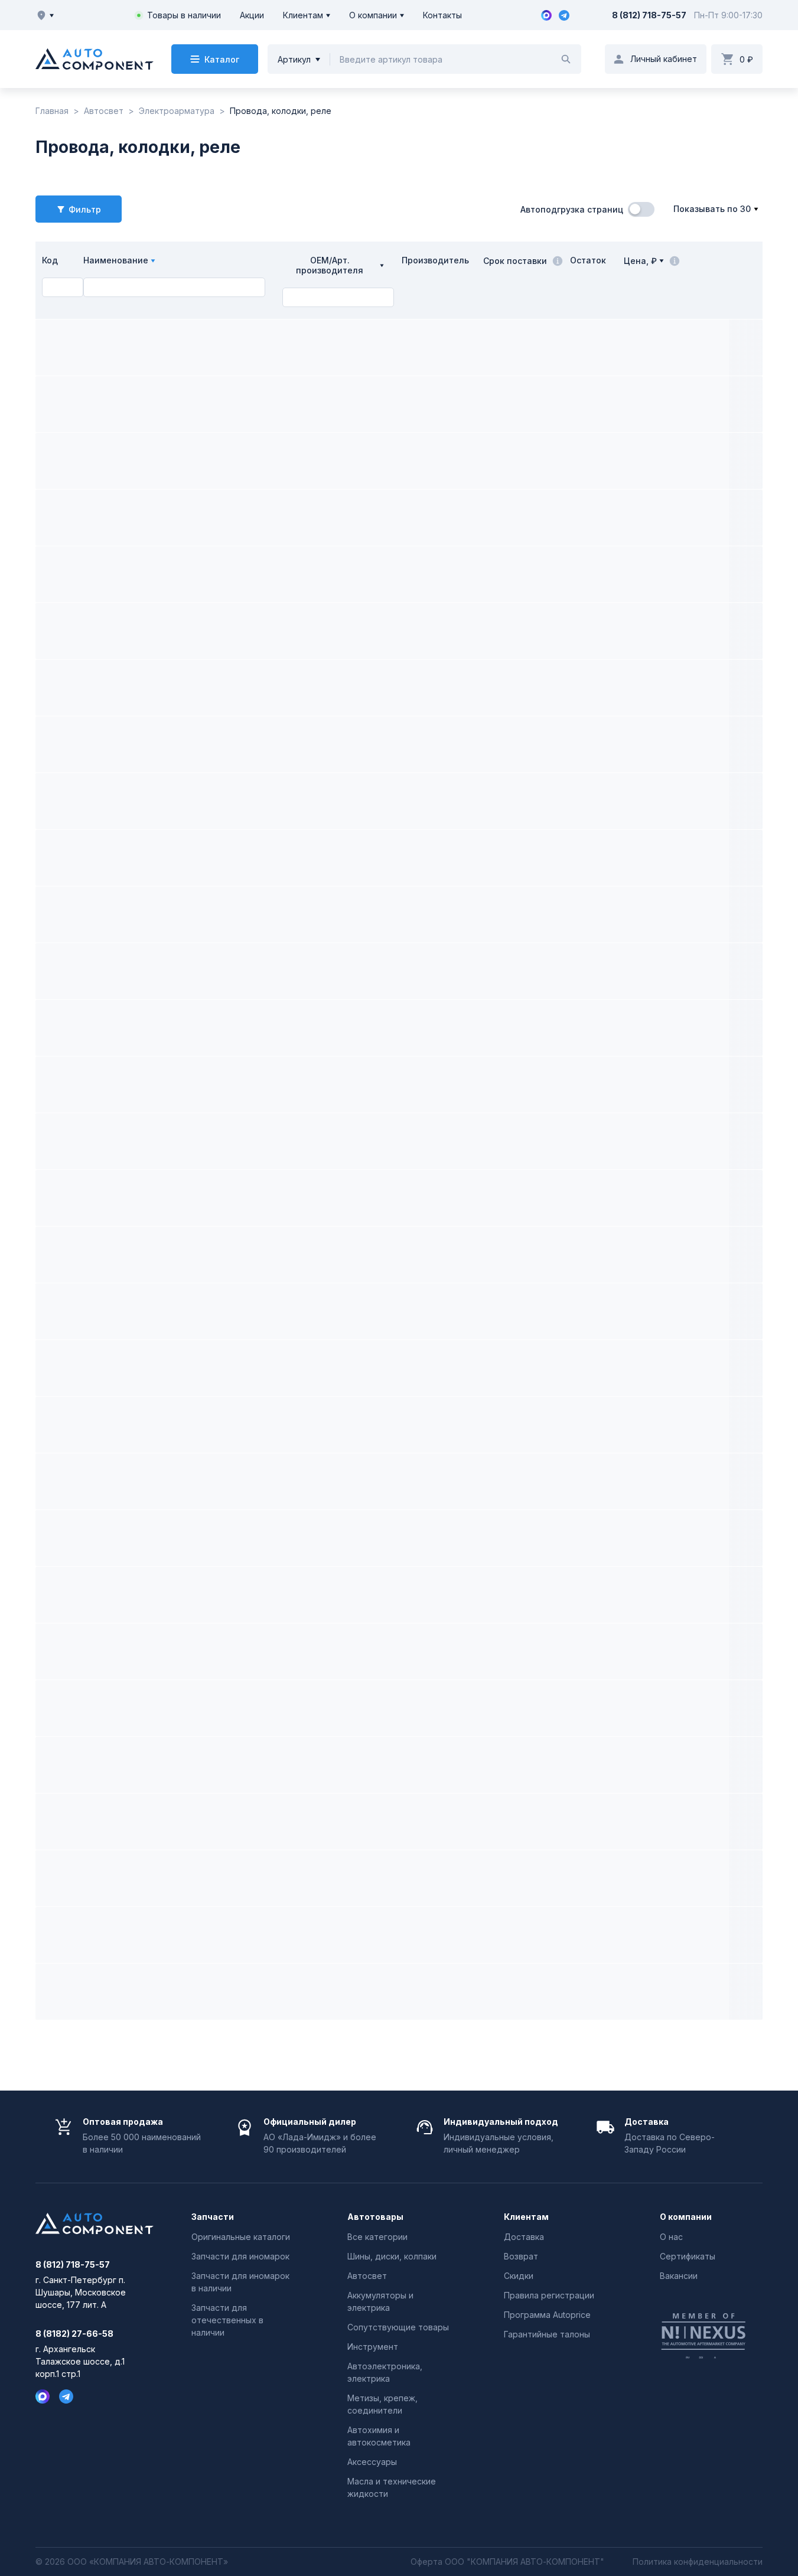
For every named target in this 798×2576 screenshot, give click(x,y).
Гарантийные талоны (547, 2334)
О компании (373, 15)
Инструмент (373, 2347)
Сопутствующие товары (398, 2327)
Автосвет (367, 2276)
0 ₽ (746, 59)
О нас (671, 2237)
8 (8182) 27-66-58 (74, 2334)
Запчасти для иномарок (240, 2256)
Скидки (519, 2276)
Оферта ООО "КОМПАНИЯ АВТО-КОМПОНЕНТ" (507, 2562)
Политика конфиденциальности (698, 2562)
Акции (252, 15)
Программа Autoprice (547, 2315)
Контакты (442, 15)
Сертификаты (688, 2256)
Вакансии (679, 2276)
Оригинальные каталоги (241, 2237)
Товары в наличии (184, 15)
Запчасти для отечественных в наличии (227, 2320)
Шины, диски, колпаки (392, 2256)
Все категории (377, 2237)
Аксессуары (372, 2462)
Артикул (294, 59)
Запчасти (213, 2217)
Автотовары (375, 2217)
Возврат (521, 2256)
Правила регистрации (549, 2295)
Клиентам (303, 15)
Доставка (524, 2237)
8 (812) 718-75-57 (649, 15)
